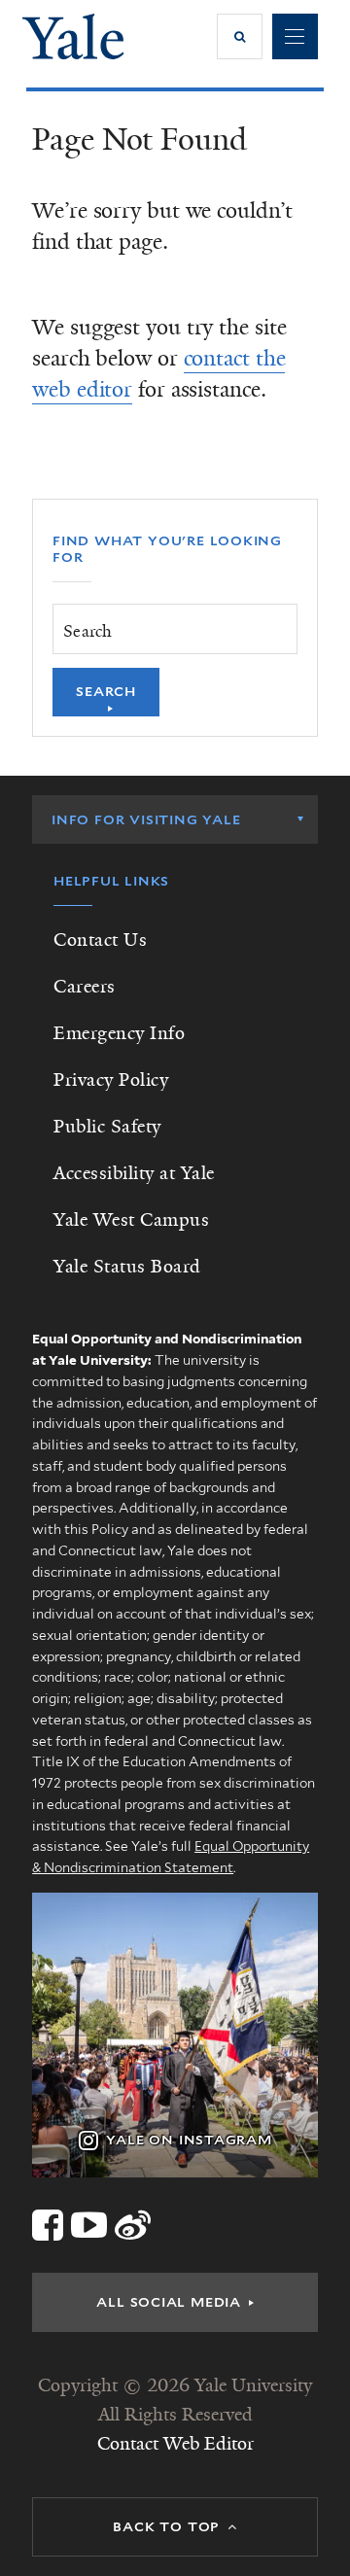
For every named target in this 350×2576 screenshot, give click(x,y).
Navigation (295, 36)
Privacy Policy (111, 1080)
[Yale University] (73, 36)
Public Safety (107, 1127)
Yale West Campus (131, 1220)
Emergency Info (119, 1033)
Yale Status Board (127, 1267)
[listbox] (175, 819)
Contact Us (100, 940)
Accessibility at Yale (134, 1173)
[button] (240, 36)
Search (106, 691)
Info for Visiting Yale (146, 819)
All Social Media (169, 2302)
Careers (85, 987)
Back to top (166, 2526)
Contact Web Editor (175, 2444)
